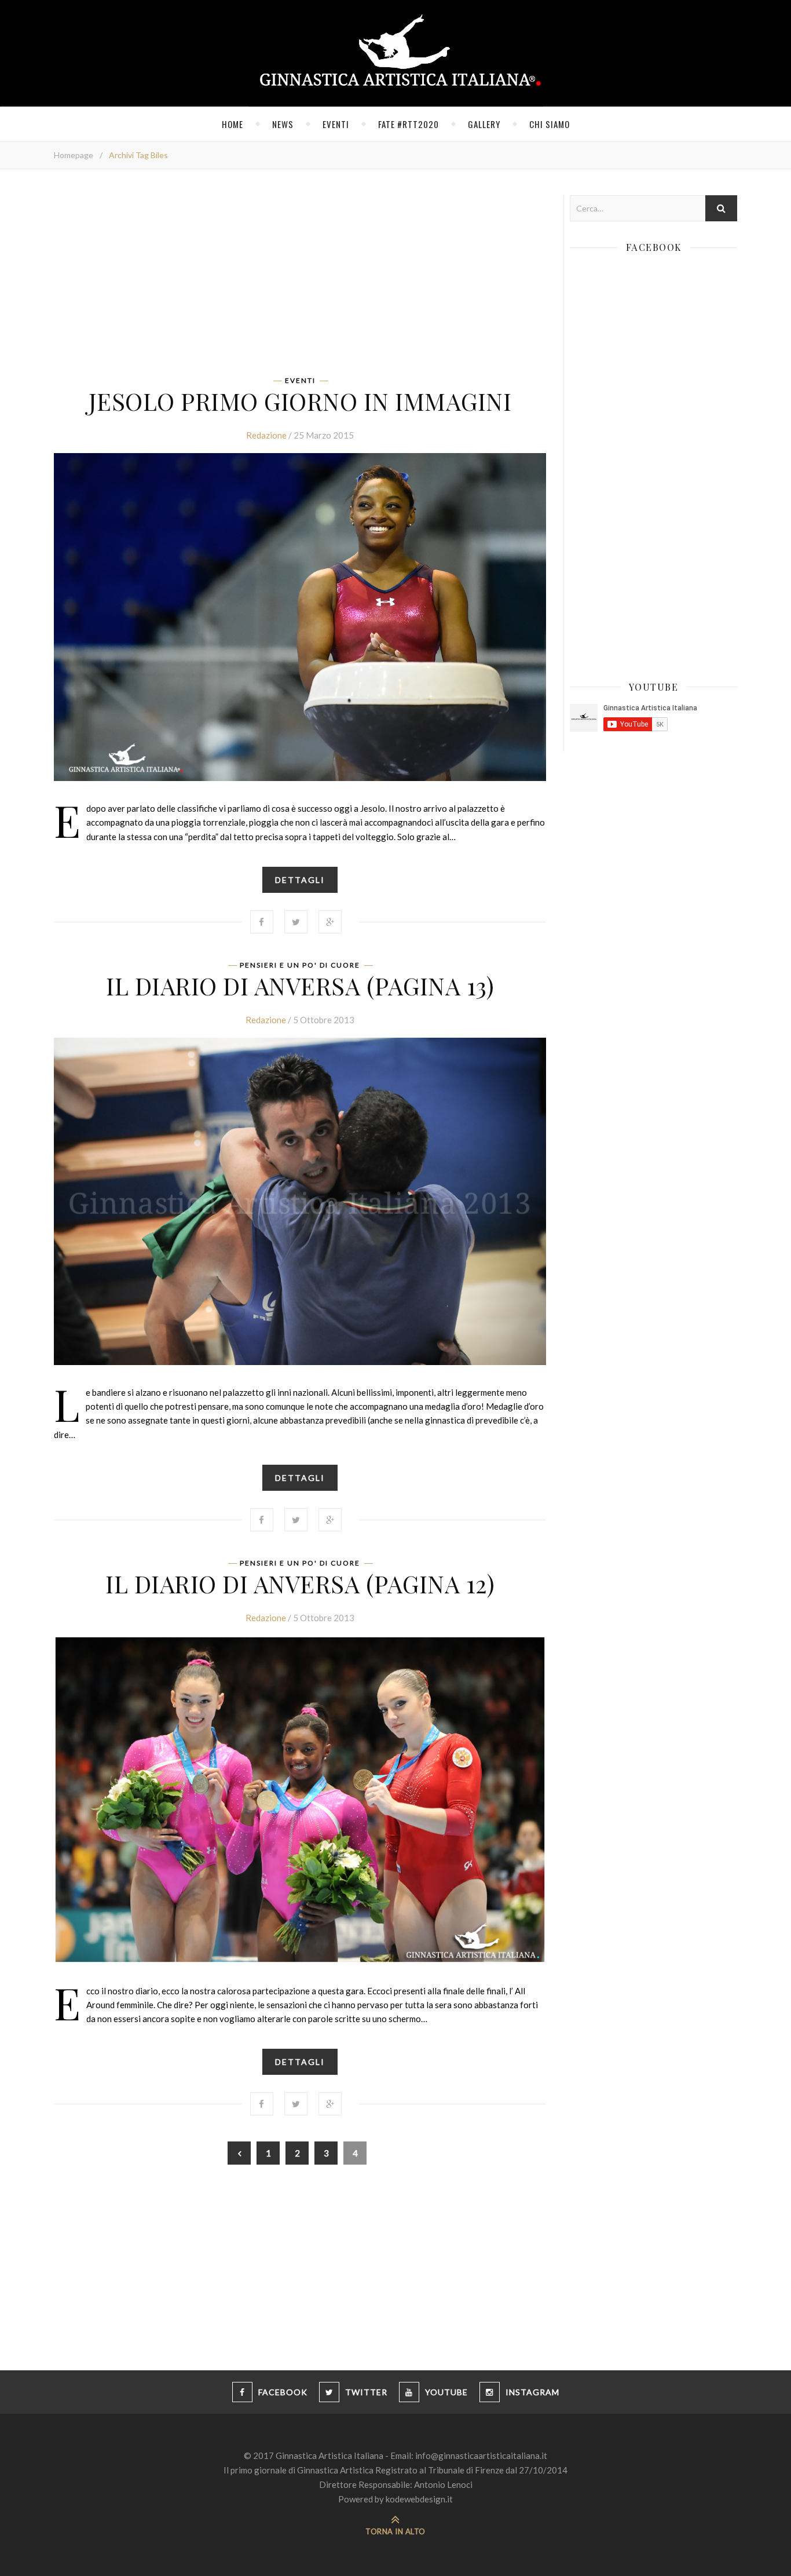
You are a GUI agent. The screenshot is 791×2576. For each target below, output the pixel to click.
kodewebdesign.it (419, 2499)
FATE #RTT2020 (409, 124)
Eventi (336, 124)
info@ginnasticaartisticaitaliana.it (481, 2455)
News (283, 124)
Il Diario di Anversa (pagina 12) (300, 1583)
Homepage (74, 155)
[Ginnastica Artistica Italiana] (396, 53)
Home (232, 124)
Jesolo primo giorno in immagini (300, 401)
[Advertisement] (300, 276)
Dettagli (300, 880)
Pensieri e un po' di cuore (300, 965)
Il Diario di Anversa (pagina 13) (300, 986)
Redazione (266, 435)
